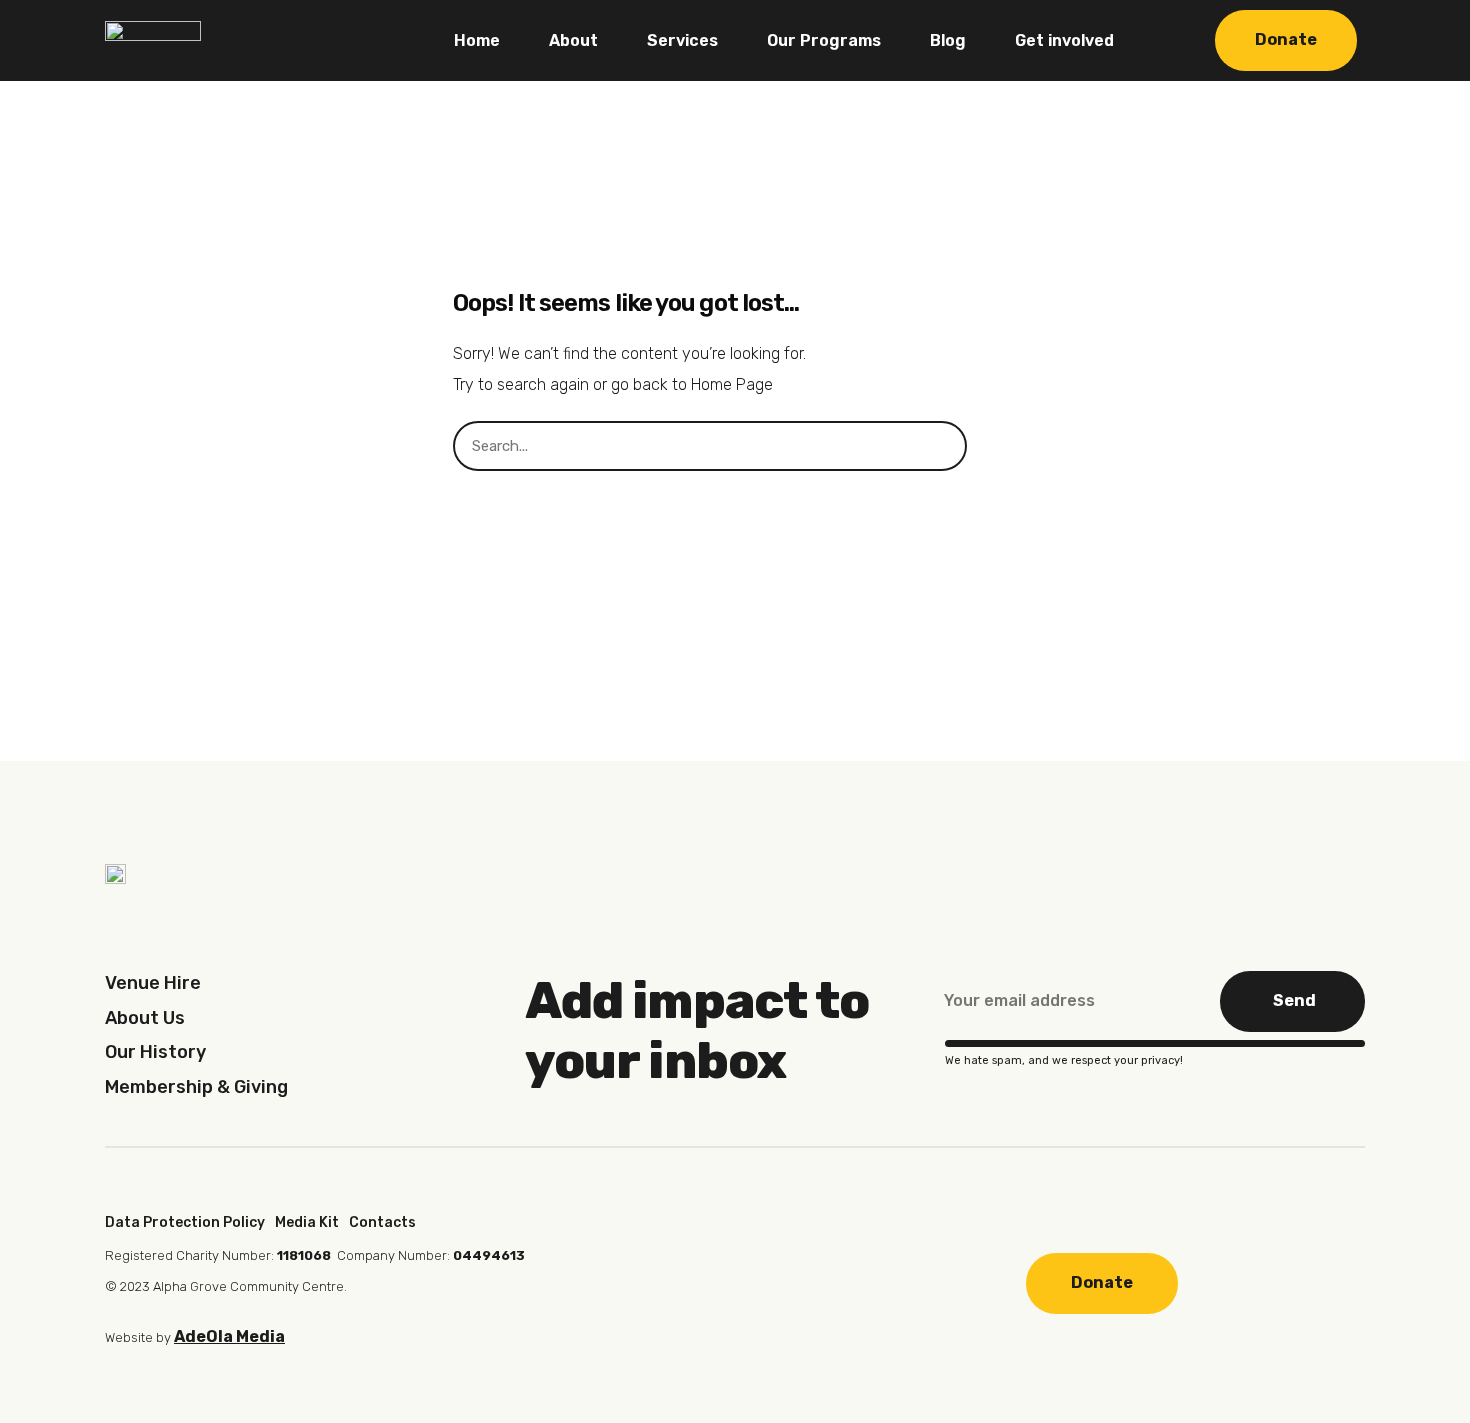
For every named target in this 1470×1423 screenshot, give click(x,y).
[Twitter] (782, 1281)
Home (477, 40)
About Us (145, 1018)
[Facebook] (653, 1281)
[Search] (992, 446)
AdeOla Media (229, 1336)
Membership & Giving (196, 1087)
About (573, 40)
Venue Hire (153, 983)
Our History (155, 1052)
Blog (948, 40)
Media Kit (307, 1222)
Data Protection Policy (185, 1222)
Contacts (382, 1222)
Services (682, 40)
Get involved (1064, 40)
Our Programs (824, 40)
